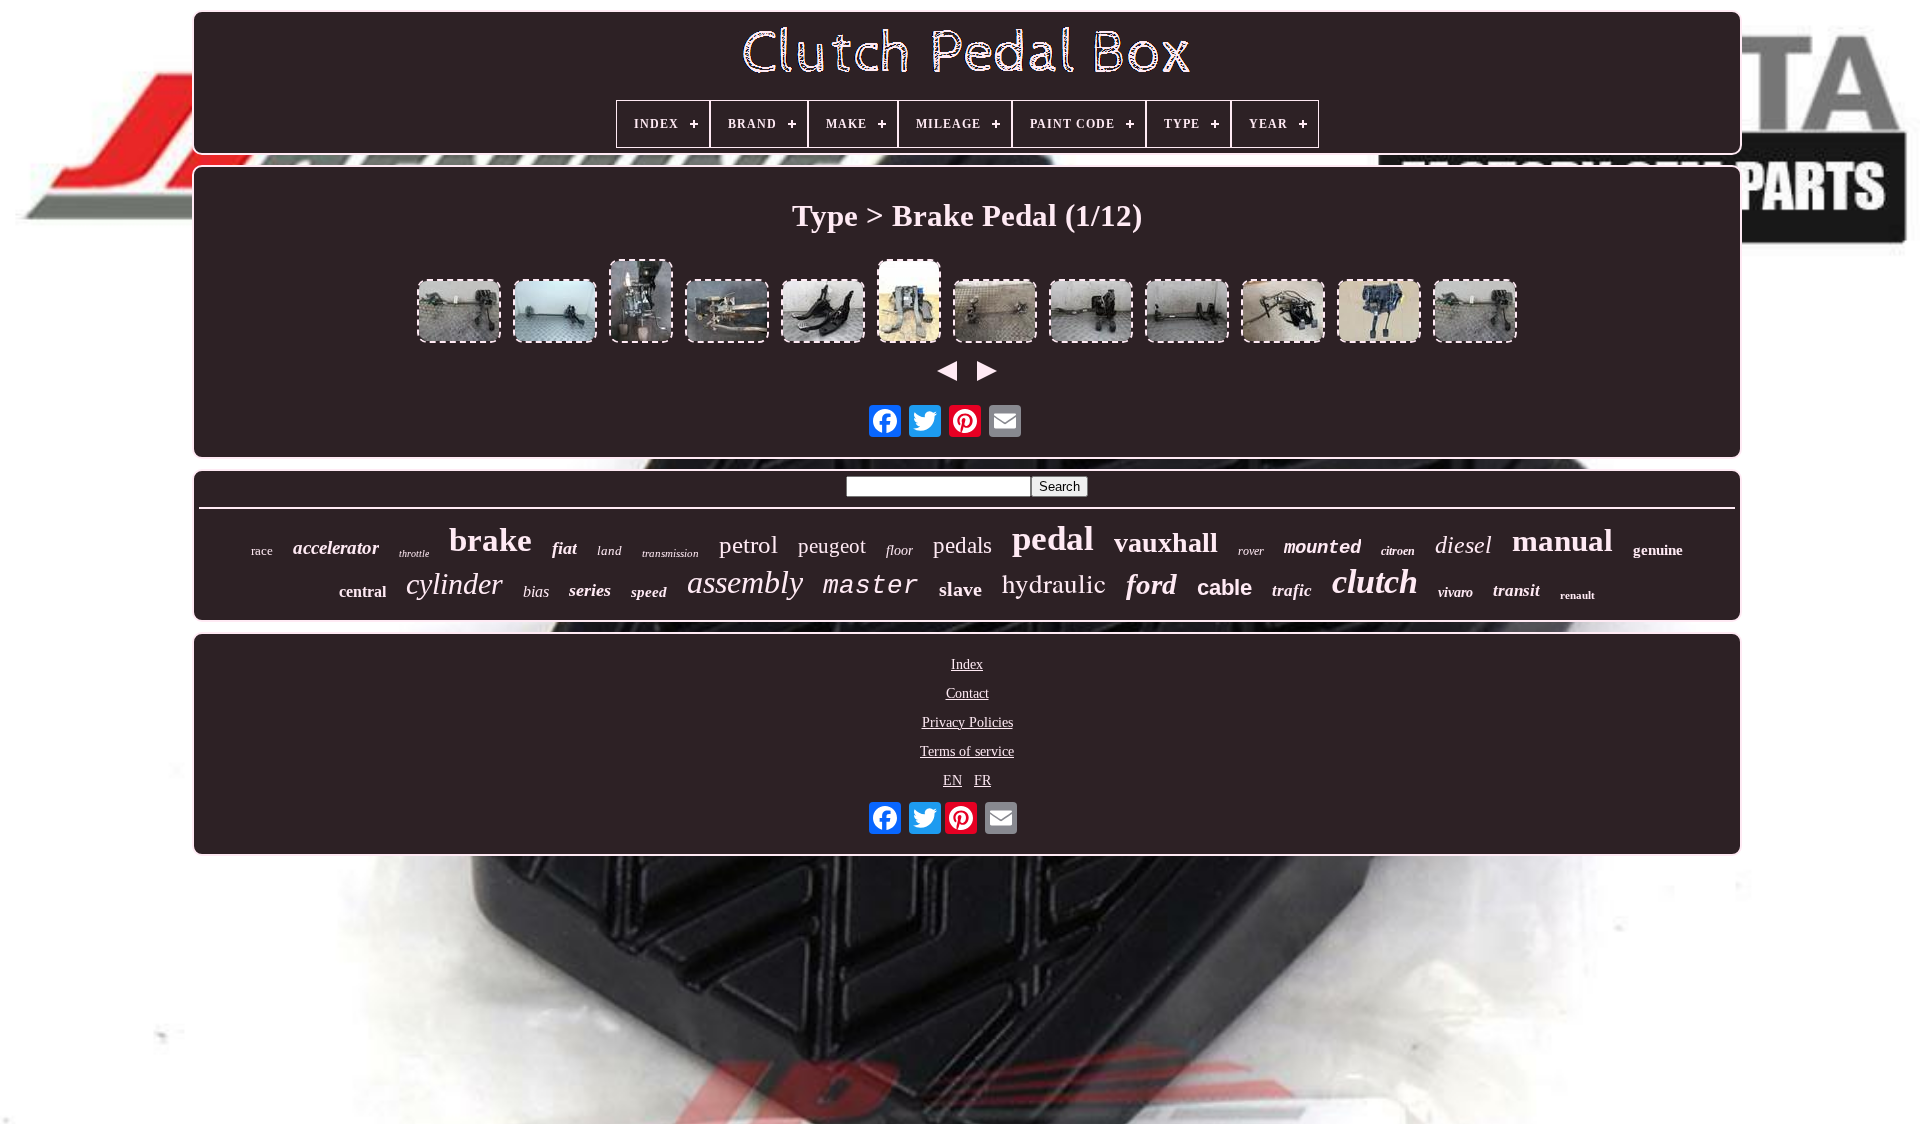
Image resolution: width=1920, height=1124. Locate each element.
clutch (1375, 581)
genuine (1658, 550)
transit (1516, 590)
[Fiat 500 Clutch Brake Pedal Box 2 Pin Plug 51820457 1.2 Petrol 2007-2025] (1091, 313)
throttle (414, 553)
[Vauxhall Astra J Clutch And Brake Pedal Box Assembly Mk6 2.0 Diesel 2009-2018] (823, 313)
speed (649, 592)
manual (1562, 540)
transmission (670, 553)
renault (1577, 595)
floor (899, 550)
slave (960, 589)
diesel (1463, 545)
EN (952, 780)
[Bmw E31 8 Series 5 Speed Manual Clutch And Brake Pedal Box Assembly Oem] (641, 303)
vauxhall (1166, 542)
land (609, 550)
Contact (967, 693)
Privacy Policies (967, 722)
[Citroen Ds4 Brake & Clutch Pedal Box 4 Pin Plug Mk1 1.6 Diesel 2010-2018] (459, 313)
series (590, 590)
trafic (1292, 590)
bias (536, 591)
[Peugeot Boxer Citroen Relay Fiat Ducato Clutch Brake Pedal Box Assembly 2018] (909, 303)
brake (490, 540)
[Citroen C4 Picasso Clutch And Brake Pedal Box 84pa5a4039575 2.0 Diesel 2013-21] (1187, 313)
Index (967, 664)
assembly (745, 582)
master (871, 586)
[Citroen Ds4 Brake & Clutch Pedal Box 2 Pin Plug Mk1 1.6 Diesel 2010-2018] (995, 313)
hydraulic (1054, 583)
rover (1251, 551)
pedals (962, 545)
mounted (1322, 548)
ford (1151, 584)
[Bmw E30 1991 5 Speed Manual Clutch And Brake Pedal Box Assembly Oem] (727, 313)
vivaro (1455, 592)
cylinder (454, 583)
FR (982, 780)
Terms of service (967, 751)
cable (1224, 587)
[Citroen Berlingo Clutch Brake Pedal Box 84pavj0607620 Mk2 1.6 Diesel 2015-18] (555, 313)
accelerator (336, 547)
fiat (564, 548)
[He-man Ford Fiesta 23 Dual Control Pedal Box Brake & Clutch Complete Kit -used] (1283, 313)
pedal (1053, 538)
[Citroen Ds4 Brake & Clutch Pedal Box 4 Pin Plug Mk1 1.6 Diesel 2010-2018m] (1475, 313)
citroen (1398, 551)
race (262, 550)
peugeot (832, 546)
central (362, 591)
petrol (748, 544)
